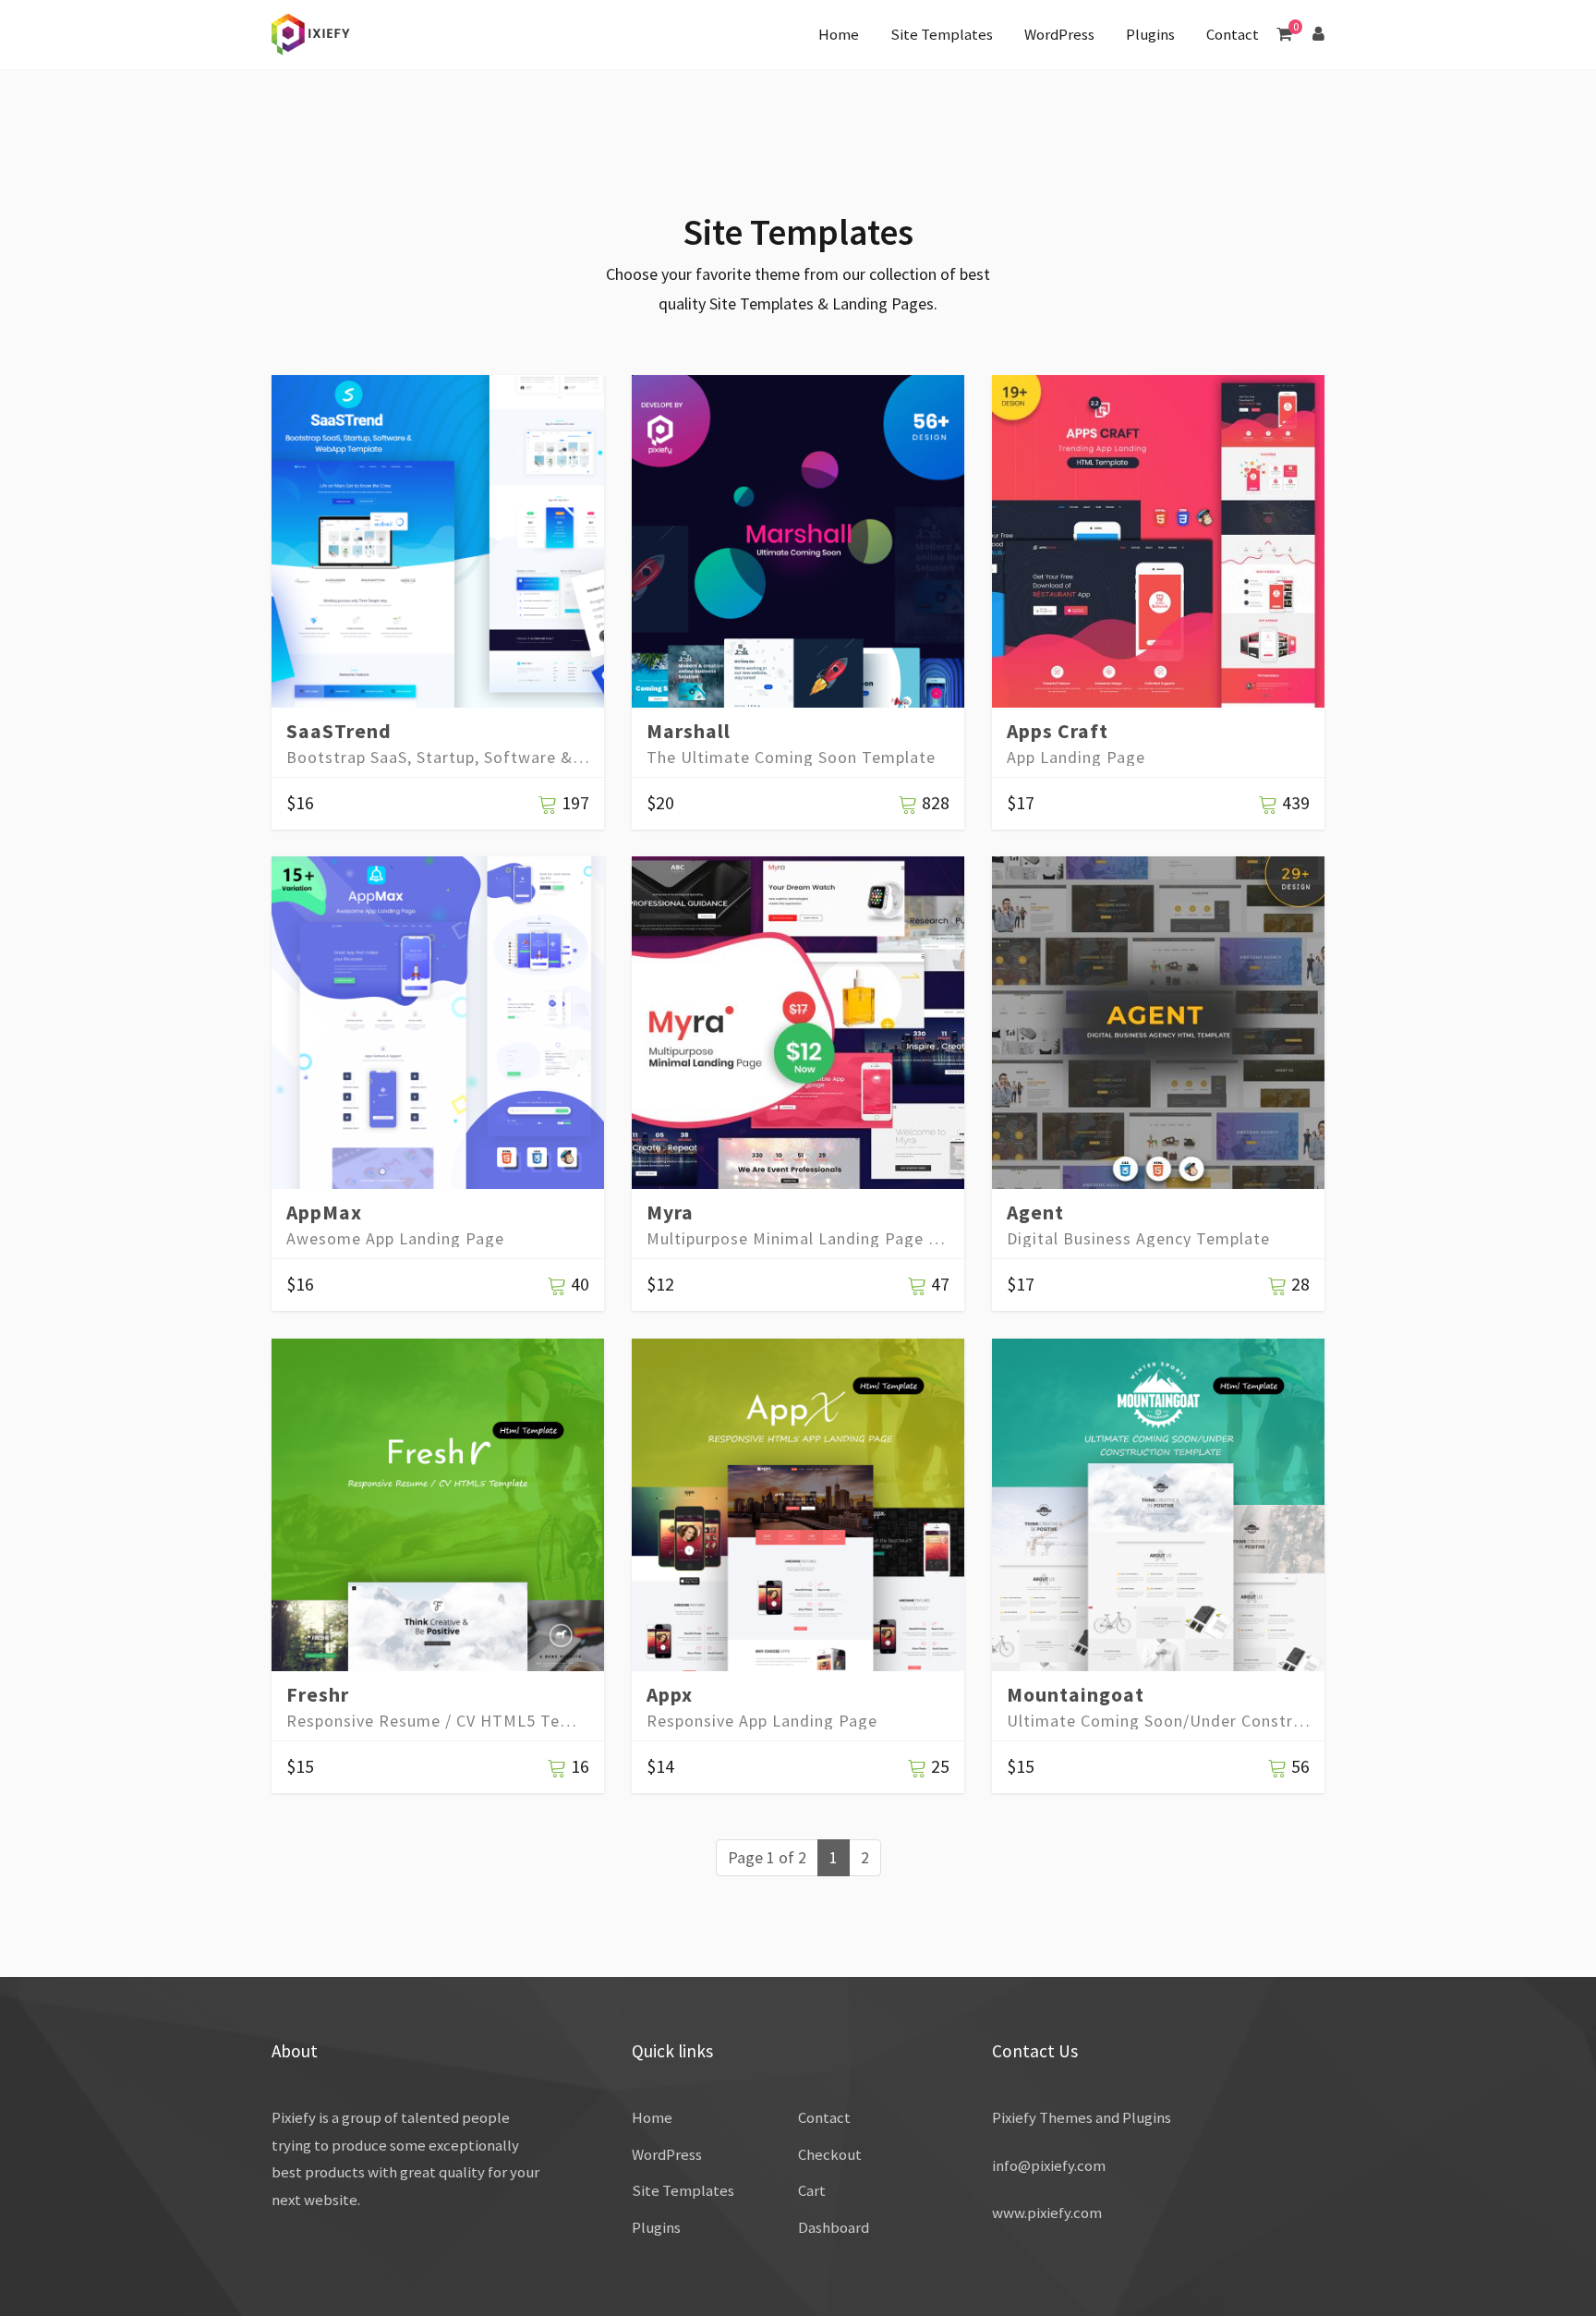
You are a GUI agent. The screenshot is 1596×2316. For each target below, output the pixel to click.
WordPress (1059, 34)
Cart (812, 2190)
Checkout (830, 2154)
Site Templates (942, 34)
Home (839, 34)
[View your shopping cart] (1284, 34)
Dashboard (834, 2227)
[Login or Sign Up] (1318, 34)
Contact (1233, 34)
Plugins (1150, 34)
